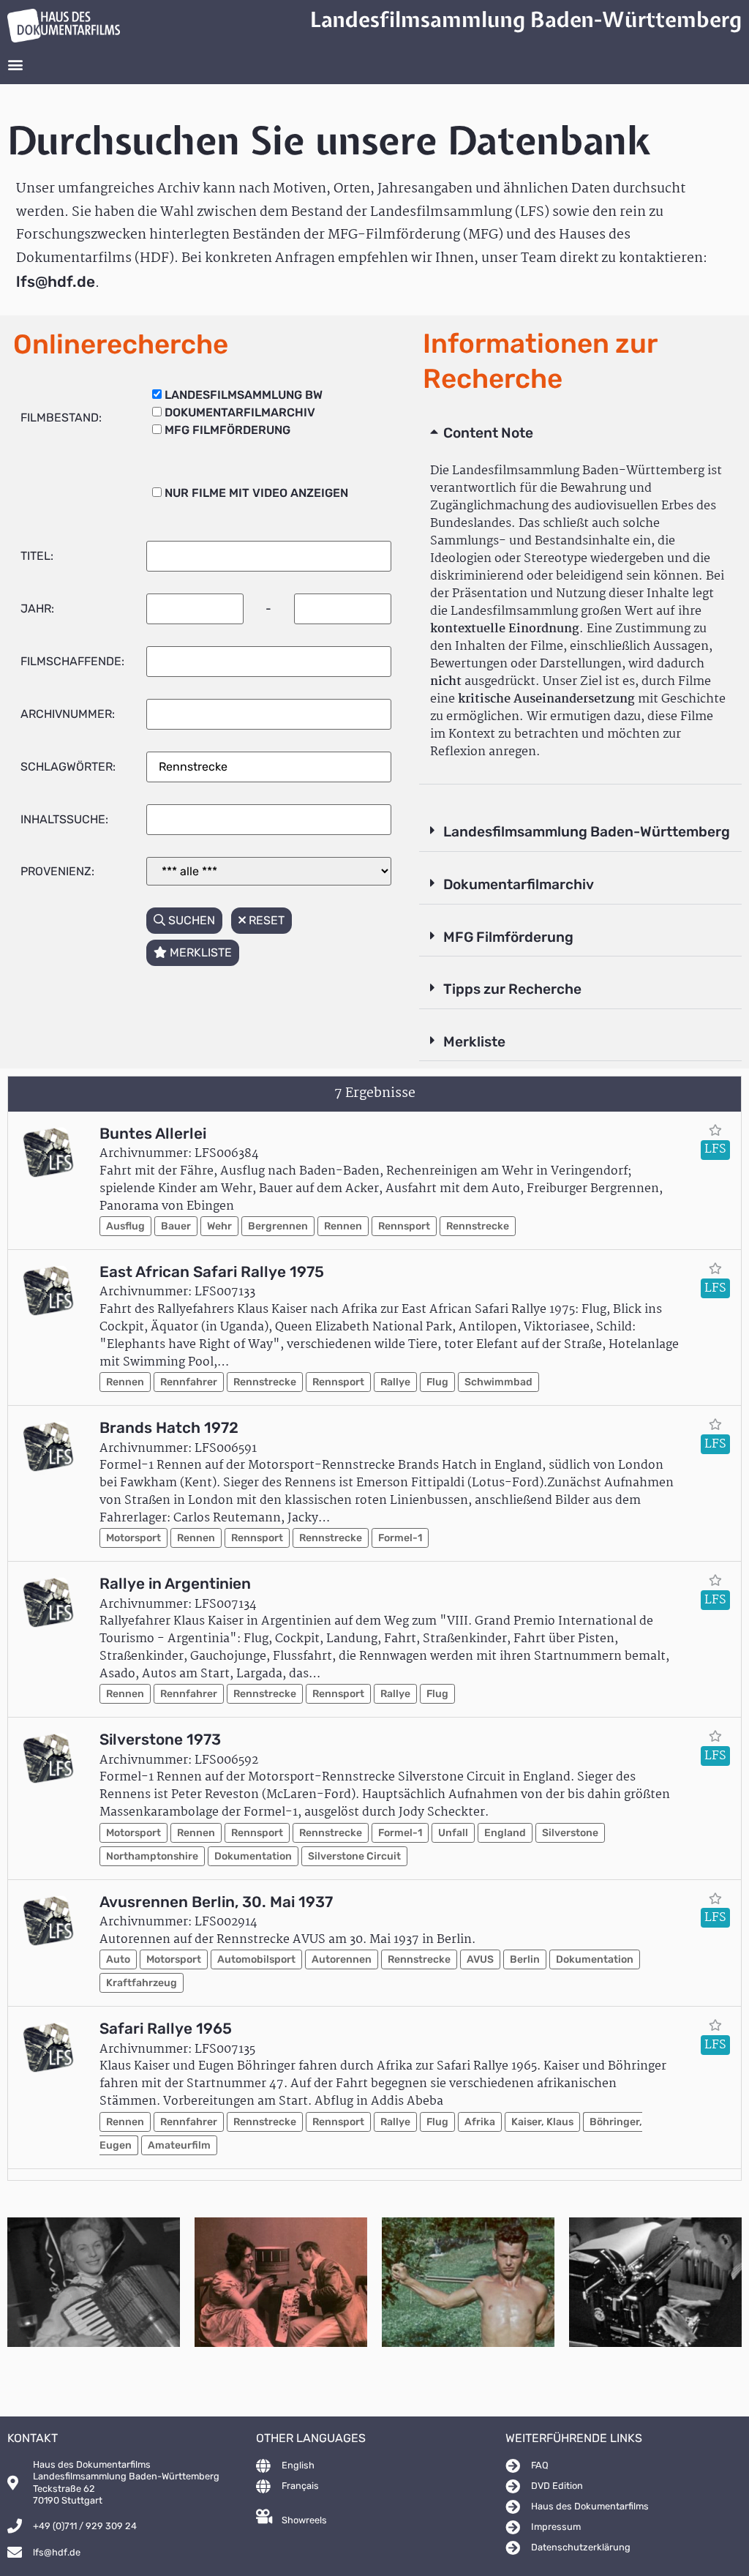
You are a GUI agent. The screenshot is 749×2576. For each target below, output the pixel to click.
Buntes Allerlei (153, 1134)
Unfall (453, 1833)
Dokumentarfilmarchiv (519, 884)
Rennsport (404, 1226)
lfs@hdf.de (56, 282)
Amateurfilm (179, 2145)
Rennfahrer (189, 1382)
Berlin (525, 1959)
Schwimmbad (498, 1382)
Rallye (395, 1382)
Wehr (219, 1226)
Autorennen (342, 1959)
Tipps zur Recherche (512, 989)
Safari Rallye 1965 (166, 2029)
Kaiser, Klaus (542, 2122)
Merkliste (474, 1042)
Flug (437, 1382)
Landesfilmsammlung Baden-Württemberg (587, 832)
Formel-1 (400, 1538)
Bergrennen (278, 1226)
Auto (118, 1959)
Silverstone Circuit (354, 1856)
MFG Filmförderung (508, 937)
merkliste (199, 952)
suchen (190, 920)
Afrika (480, 2122)
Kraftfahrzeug (142, 1983)
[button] (15, 65)
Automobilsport (256, 1959)
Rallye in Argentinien (175, 1584)
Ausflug (125, 1226)
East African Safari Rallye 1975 (212, 1272)
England (505, 1833)
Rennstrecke (478, 1226)
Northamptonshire (152, 1856)
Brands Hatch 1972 (169, 1428)
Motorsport (133, 1538)
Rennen (343, 1226)
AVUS (480, 1959)
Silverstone (570, 1833)
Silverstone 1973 (160, 1740)
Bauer (176, 1226)
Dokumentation (253, 1856)
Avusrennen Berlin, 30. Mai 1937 (216, 1902)
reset (265, 920)
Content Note (488, 433)
